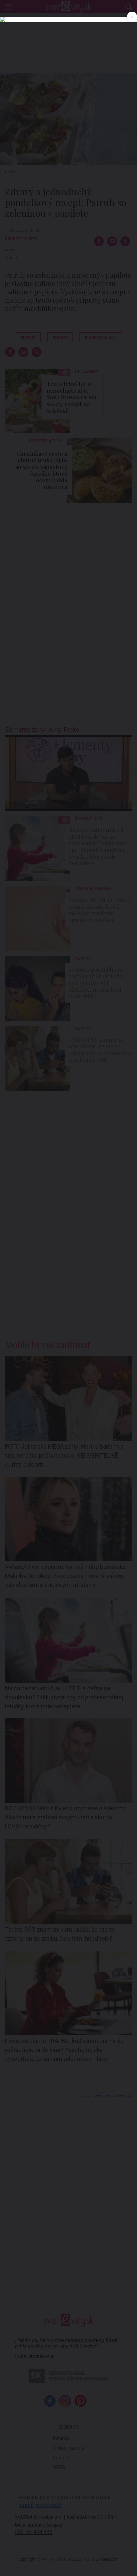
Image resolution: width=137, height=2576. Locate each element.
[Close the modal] (132, 17)
